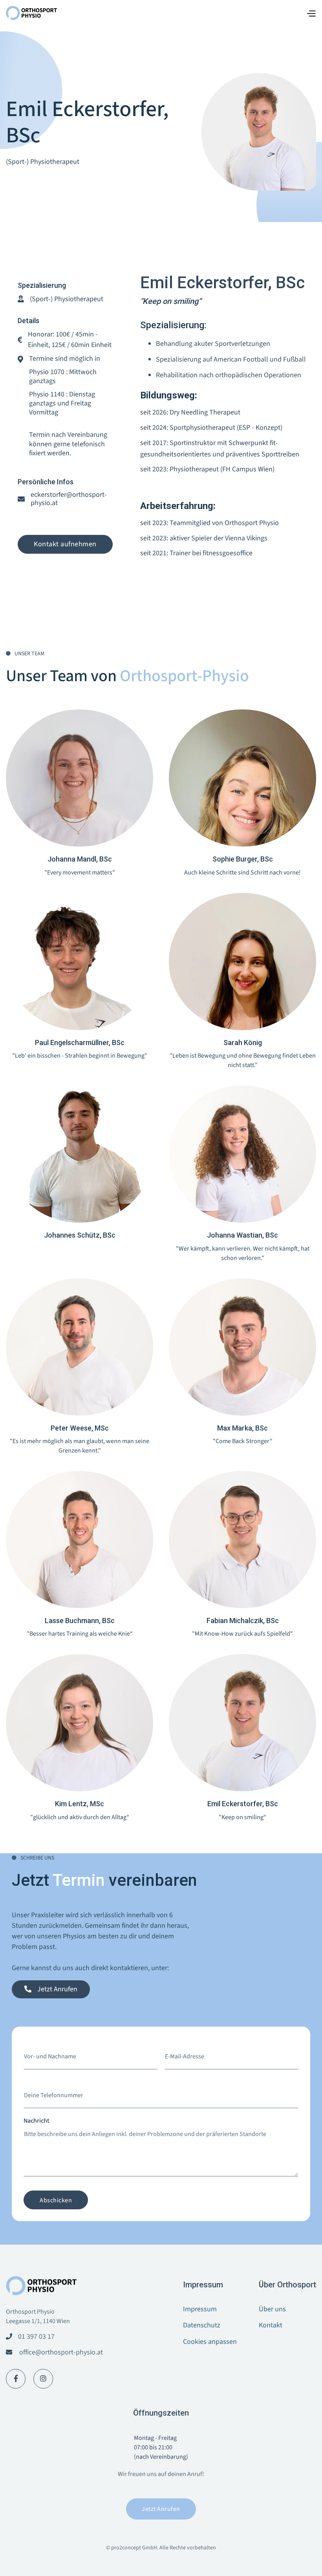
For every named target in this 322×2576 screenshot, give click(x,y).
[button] (311, 13)
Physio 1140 (47, 394)
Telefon (34, 2082)
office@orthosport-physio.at (61, 2352)
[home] (31, 13)
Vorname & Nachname (53, 2043)
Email (172, 2043)
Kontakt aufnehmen (65, 544)
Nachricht (37, 2121)
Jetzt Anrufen (161, 2509)
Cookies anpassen (210, 2342)
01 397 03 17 (36, 2337)
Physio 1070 (47, 372)
